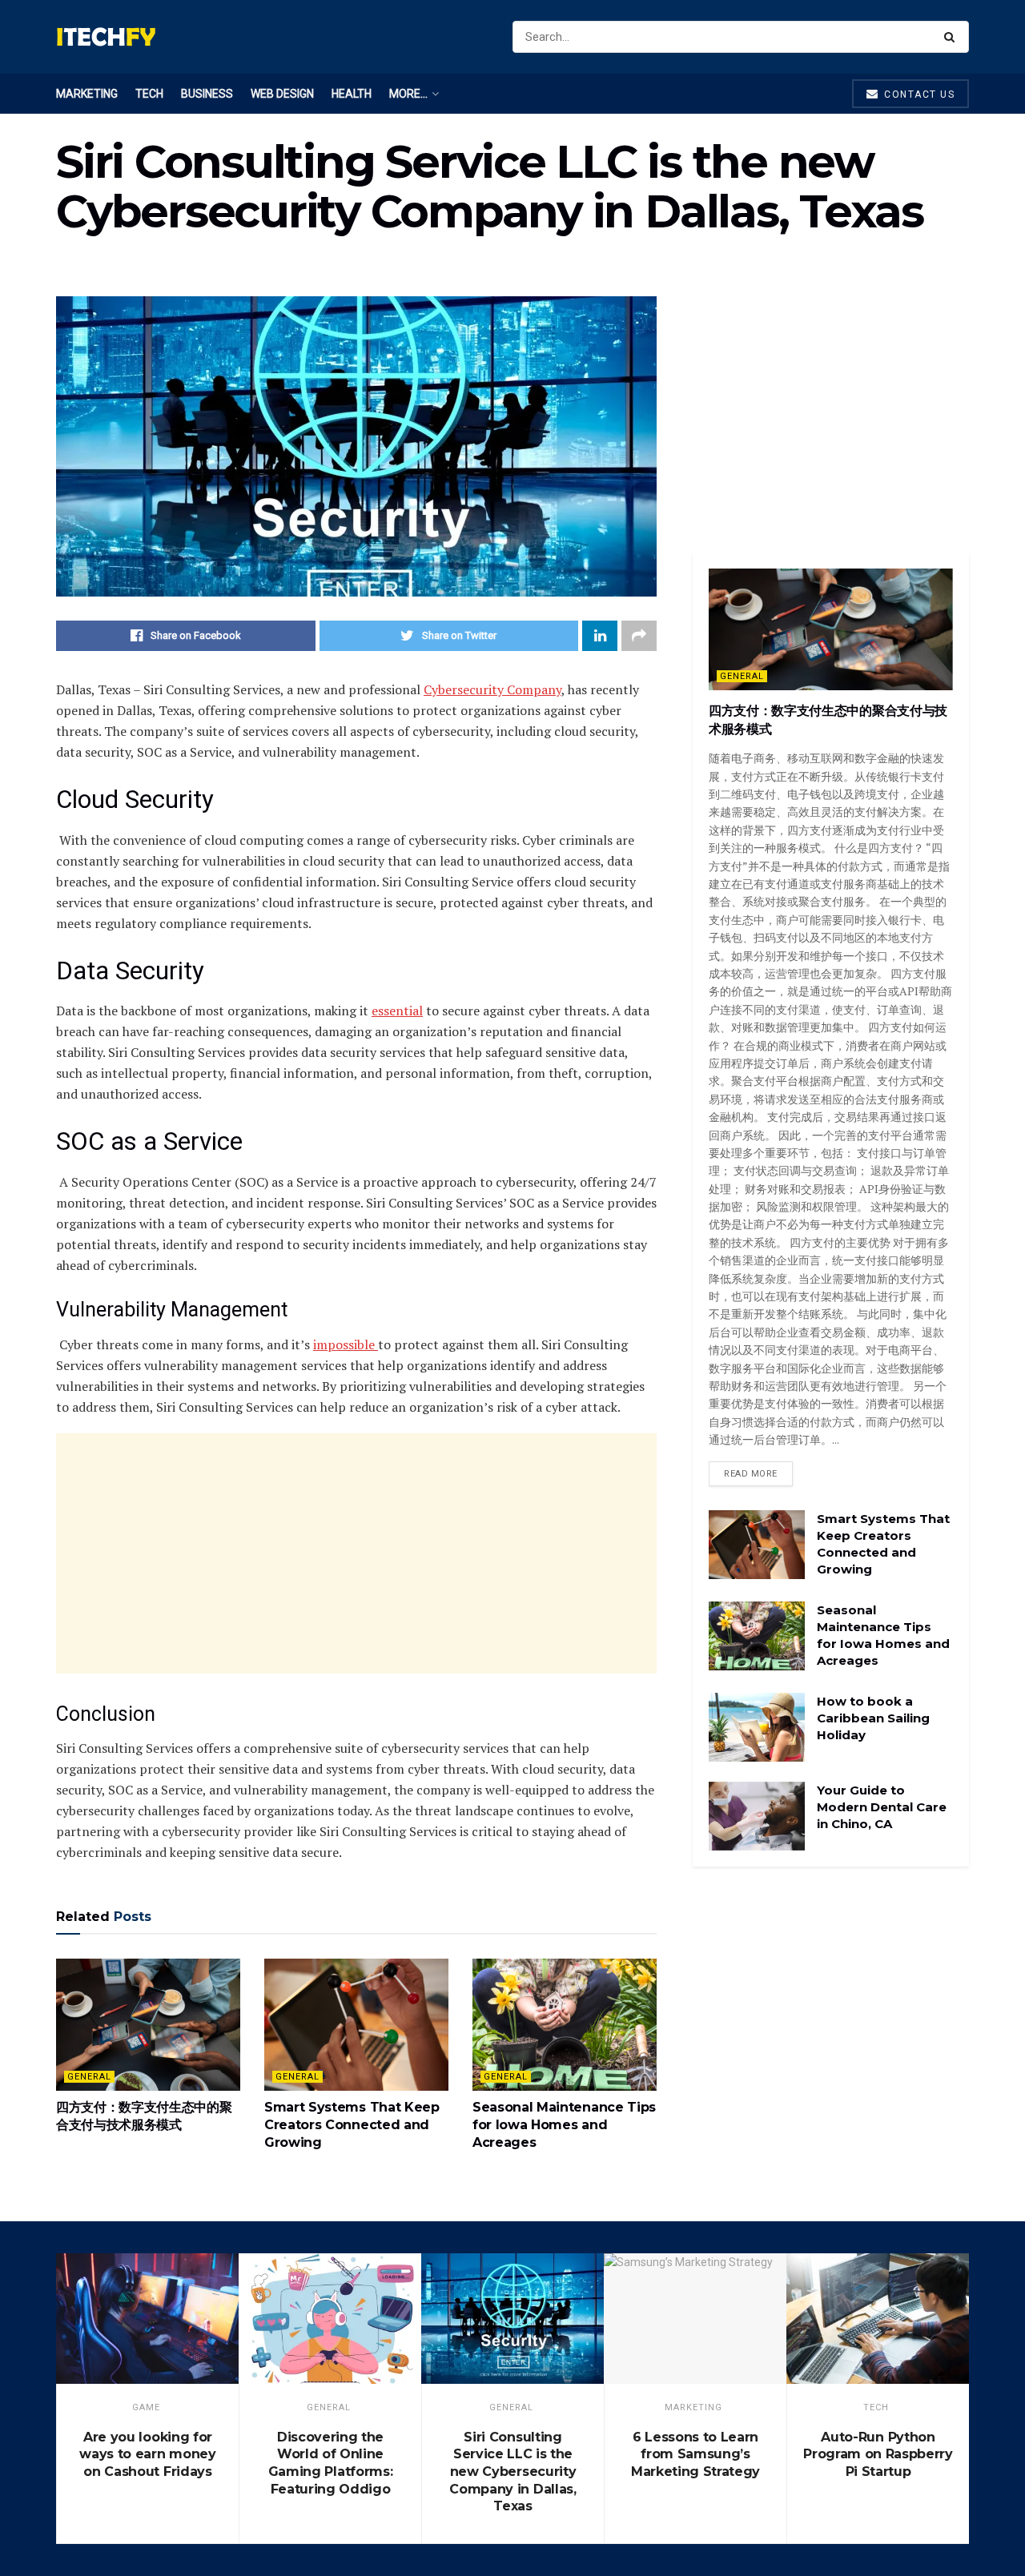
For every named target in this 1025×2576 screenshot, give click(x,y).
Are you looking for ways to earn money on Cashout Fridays (147, 2454)
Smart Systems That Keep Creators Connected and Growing (352, 2125)
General (89, 2077)
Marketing (87, 94)
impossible (346, 1344)
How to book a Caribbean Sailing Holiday (873, 1718)
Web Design (282, 94)
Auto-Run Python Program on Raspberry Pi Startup (878, 2454)
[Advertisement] (356, 1553)
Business (207, 94)
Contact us (918, 94)
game (146, 2407)
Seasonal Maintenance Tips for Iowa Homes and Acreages (564, 2125)
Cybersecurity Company (492, 689)
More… (408, 94)
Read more (751, 1474)
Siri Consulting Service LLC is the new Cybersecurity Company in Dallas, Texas (512, 2472)
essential (397, 1011)
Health (352, 94)
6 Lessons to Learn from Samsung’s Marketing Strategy (695, 2454)
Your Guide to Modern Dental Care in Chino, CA (882, 1807)
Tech (149, 94)
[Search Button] (953, 37)
